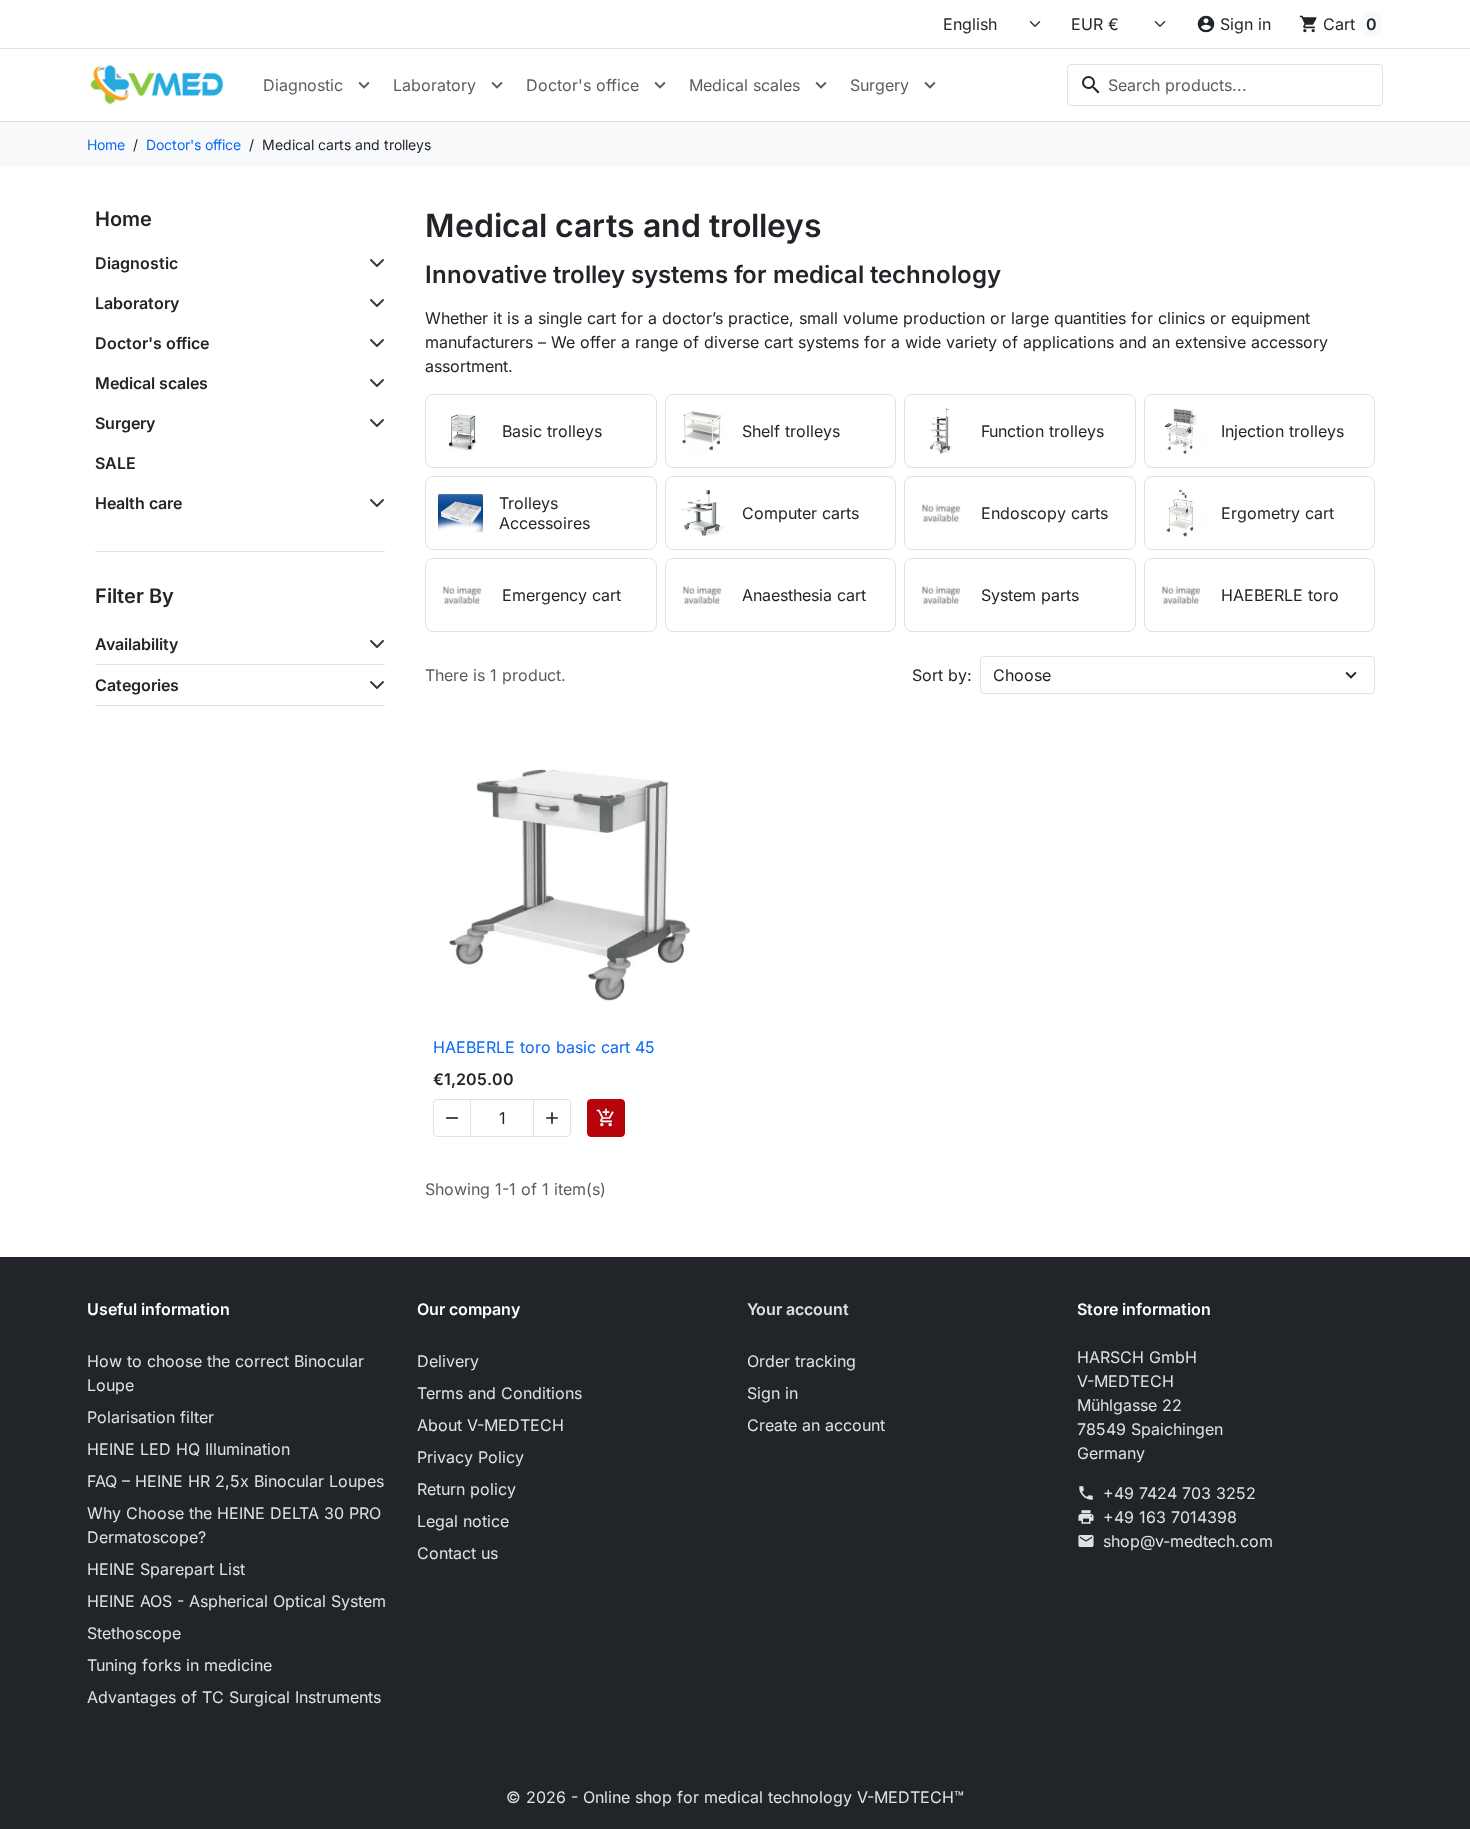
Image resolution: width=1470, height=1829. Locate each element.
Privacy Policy (470, 1457)
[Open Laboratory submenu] (497, 85)
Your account (798, 1309)
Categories (137, 685)
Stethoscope (134, 1633)
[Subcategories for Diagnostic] (373, 263)
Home (123, 219)
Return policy (466, 1489)
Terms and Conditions (499, 1393)
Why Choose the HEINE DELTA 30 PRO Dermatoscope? (234, 1525)
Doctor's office (582, 85)
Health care (138, 503)
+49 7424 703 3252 (1179, 1493)
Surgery (879, 85)
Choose (1022, 675)
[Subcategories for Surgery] (373, 423)
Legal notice (463, 1521)
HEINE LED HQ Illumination (188, 1449)
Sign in (772, 1393)
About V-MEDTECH (490, 1425)
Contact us (457, 1553)
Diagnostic (303, 85)
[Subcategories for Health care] (373, 503)
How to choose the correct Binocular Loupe (225, 1373)
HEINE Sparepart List (166, 1569)
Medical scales (744, 85)
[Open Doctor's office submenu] (660, 85)
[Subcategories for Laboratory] (373, 303)
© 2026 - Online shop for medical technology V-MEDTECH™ (735, 1797)
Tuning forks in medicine (179, 1665)
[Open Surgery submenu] (930, 85)
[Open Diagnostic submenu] (364, 85)
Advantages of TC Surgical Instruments (234, 1697)
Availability (136, 644)
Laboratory (434, 85)
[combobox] (1225, 85)
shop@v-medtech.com (1188, 1541)
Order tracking (801, 1361)
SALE (115, 463)
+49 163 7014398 (1170, 1517)
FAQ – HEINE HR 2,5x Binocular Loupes (235, 1481)
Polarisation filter (150, 1417)
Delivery (448, 1361)
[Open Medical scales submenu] (821, 85)
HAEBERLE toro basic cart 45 (544, 1047)
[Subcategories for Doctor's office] (373, 343)
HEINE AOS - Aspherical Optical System (236, 1601)
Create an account (816, 1425)
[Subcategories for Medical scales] (373, 383)
